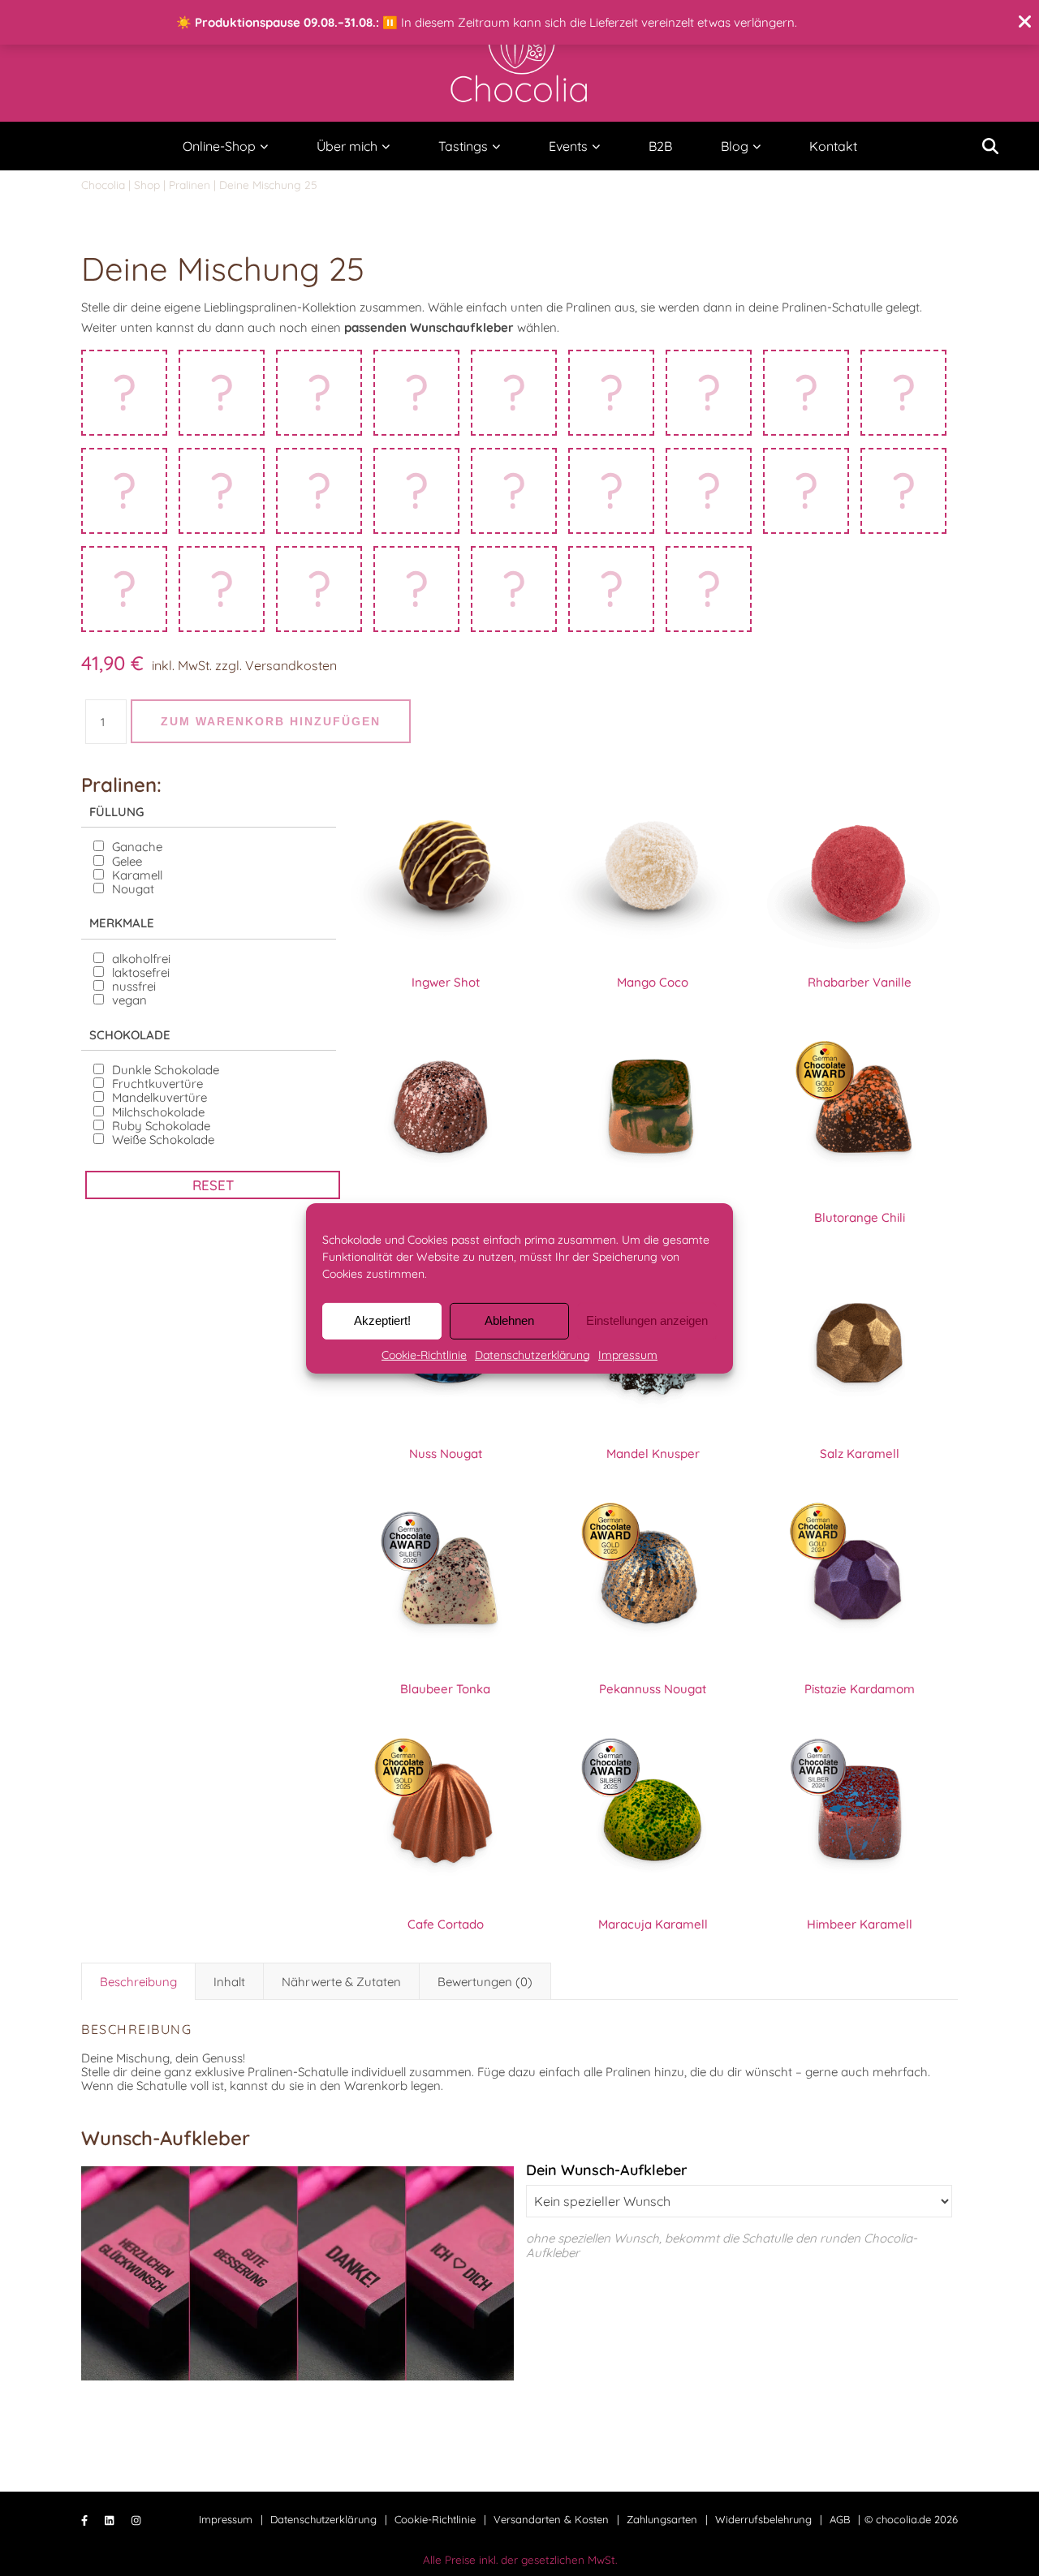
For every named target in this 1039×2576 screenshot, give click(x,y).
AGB (840, 2519)
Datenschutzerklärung (532, 1354)
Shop (147, 185)
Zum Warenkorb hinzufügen (271, 721)
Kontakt (833, 146)
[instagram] (136, 2521)
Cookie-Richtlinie (424, 1354)
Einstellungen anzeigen (647, 1320)
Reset (213, 1185)
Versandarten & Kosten (551, 2519)
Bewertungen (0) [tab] (485, 1982)
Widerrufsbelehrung (763, 2519)
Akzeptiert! (382, 1320)
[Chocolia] (519, 58)
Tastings (463, 146)
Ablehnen (509, 1320)
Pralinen (190, 185)
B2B (660, 146)
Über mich (347, 146)
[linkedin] (111, 2521)
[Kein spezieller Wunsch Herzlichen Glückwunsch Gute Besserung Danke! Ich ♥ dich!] (739, 2201)
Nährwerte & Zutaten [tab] (341, 1982)
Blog (735, 146)
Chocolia (103, 185)
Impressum (628, 1354)
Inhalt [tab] (229, 1982)
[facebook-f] (86, 2521)
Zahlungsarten (662, 2519)
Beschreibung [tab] (138, 1982)
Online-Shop (219, 146)
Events (568, 146)
